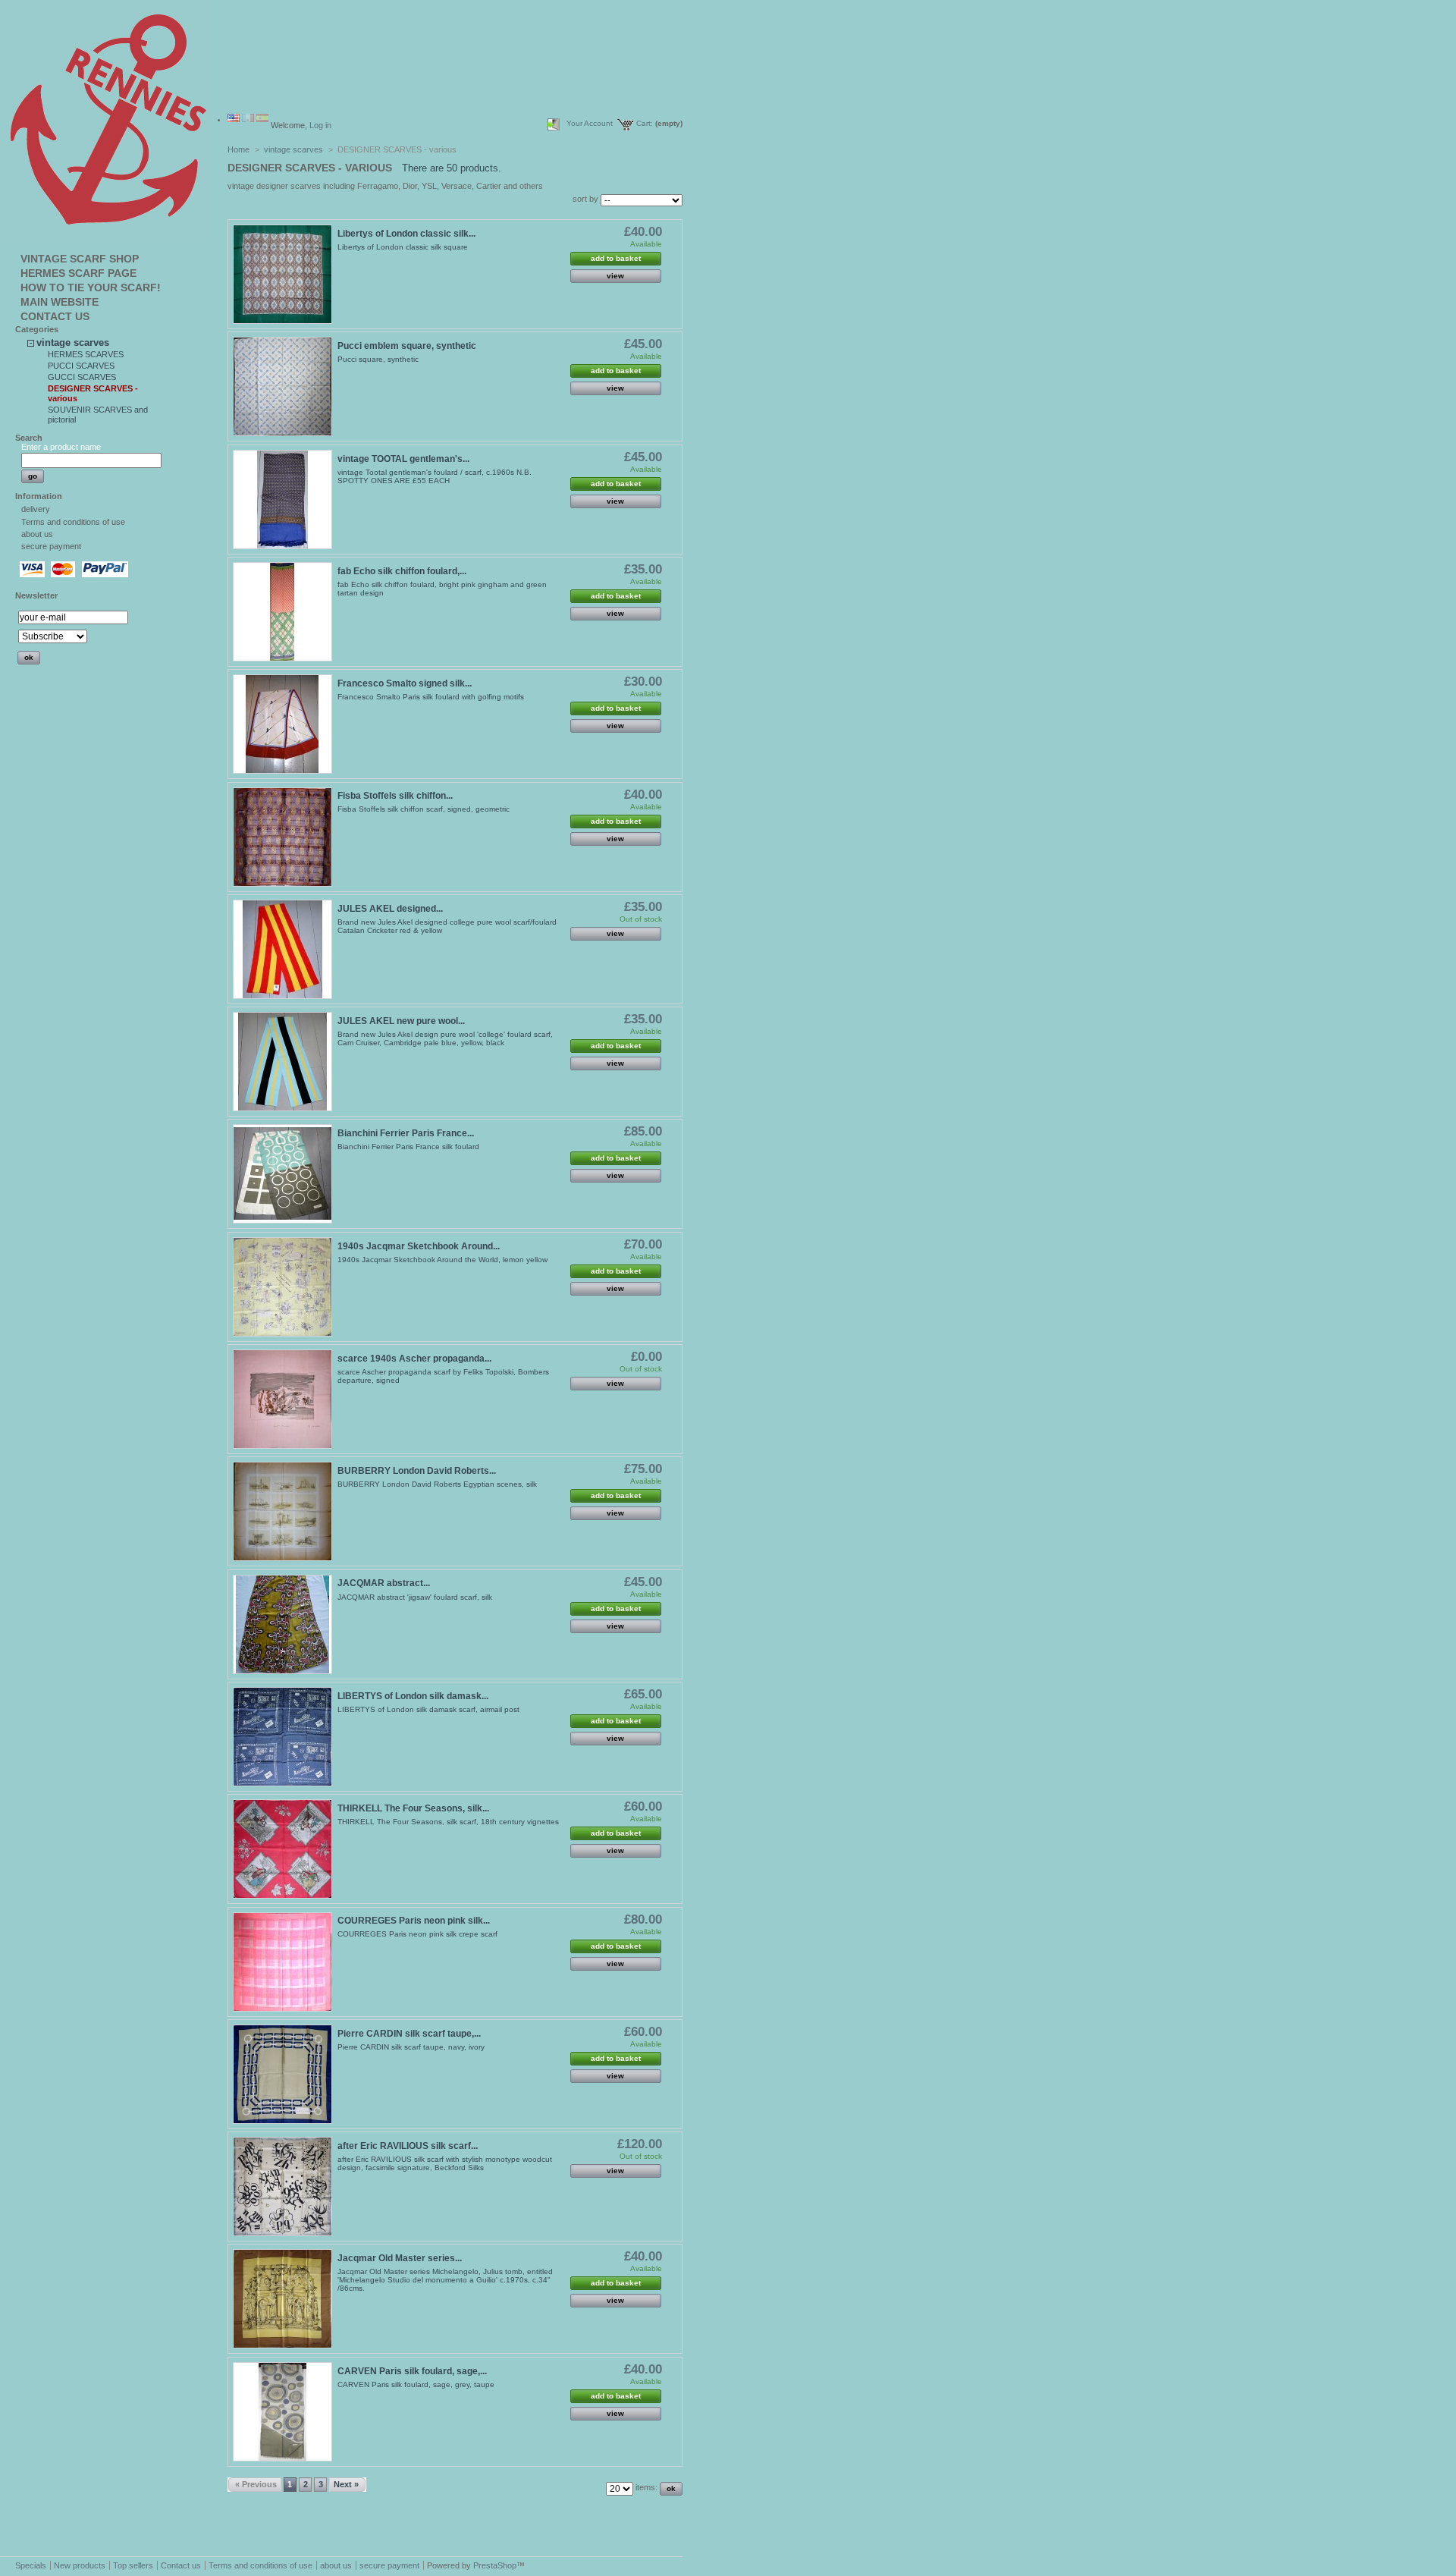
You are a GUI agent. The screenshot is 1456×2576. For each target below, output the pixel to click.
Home (238, 149)
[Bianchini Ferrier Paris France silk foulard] (282, 1174)
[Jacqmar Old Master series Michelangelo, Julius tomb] (282, 2299)
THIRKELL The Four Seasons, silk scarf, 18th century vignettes (448, 1822)
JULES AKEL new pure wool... (401, 1021)
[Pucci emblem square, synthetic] (282, 386)
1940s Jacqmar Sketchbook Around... (419, 1246)
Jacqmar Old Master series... (400, 2258)
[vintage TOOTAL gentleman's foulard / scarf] (282, 499)
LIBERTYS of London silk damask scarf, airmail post (428, 1709)
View (615, 276)
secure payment (51, 546)
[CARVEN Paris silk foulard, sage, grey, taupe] (282, 2412)
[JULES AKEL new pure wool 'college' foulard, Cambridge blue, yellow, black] (282, 1062)
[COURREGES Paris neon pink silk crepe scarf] (282, 1962)
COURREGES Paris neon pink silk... (414, 1921)
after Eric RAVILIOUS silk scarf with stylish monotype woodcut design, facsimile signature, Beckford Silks (445, 2163)
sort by (585, 199)
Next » (346, 2484)
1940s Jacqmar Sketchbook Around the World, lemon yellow (442, 1260)
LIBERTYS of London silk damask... (413, 1696)
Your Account (590, 123)
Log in (320, 125)
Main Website (60, 302)
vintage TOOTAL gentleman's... (403, 459)
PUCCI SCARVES (81, 366)
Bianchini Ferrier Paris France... (406, 1133)
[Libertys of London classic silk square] (282, 274)
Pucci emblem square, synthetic (407, 346)
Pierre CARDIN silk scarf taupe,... (409, 2034)
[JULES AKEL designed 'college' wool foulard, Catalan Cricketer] (282, 949)
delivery (36, 509)
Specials (31, 2565)
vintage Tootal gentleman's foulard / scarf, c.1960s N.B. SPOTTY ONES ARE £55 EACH (435, 476)
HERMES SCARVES (86, 354)
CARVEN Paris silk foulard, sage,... (412, 2371)
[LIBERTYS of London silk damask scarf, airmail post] (282, 1737)
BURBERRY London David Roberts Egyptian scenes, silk (437, 1484)
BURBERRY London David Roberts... (417, 1471)
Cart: (645, 123)
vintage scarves (73, 342)
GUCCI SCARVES (82, 377)
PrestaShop (495, 2565)
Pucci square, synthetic (378, 359)
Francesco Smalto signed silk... (405, 683)
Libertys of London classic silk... (406, 234)
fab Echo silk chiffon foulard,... (402, 571)
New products (80, 2565)
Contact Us (55, 316)
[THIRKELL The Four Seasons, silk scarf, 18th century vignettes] (282, 1849)
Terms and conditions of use (73, 522)
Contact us (181, 2565)
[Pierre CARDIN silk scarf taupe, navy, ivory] (282, 2074)
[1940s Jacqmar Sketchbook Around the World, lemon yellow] (282, 1287)
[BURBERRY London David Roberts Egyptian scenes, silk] (282, 1511)
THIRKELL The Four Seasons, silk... (413, 1808)
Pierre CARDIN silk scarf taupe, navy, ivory (411, 2047)
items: (646, 2487)
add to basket (616, 258)
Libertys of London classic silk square (403, 247)
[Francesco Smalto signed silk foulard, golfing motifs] (282, 724)
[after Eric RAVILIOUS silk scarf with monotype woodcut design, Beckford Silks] (282, 2186)
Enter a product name (61, 447)
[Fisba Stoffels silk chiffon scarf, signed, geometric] (282, 837)
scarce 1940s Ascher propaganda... (414, 1359)
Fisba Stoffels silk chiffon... (395, 796)
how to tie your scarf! (91, 287)
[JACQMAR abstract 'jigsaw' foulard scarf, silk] (282, 1624)
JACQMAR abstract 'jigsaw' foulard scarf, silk (415, 1597)
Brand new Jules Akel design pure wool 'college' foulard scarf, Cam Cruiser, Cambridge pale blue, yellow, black (445, 1038)
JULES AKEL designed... (390, 909)
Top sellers (133, 2565)
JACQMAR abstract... (384, 1583)
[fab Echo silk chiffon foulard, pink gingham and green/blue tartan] (282, 612)
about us (37, 534)
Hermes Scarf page (78, 273)
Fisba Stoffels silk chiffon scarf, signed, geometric (424, 809)
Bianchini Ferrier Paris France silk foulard (408, 1147)
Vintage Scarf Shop (80, 259)
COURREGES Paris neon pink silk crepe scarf (417, 1934)
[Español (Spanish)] (262, 119)
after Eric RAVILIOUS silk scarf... (408, 2146)
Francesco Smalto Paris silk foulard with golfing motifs (431, 697)
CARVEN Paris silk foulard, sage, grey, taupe (416, 2384)
